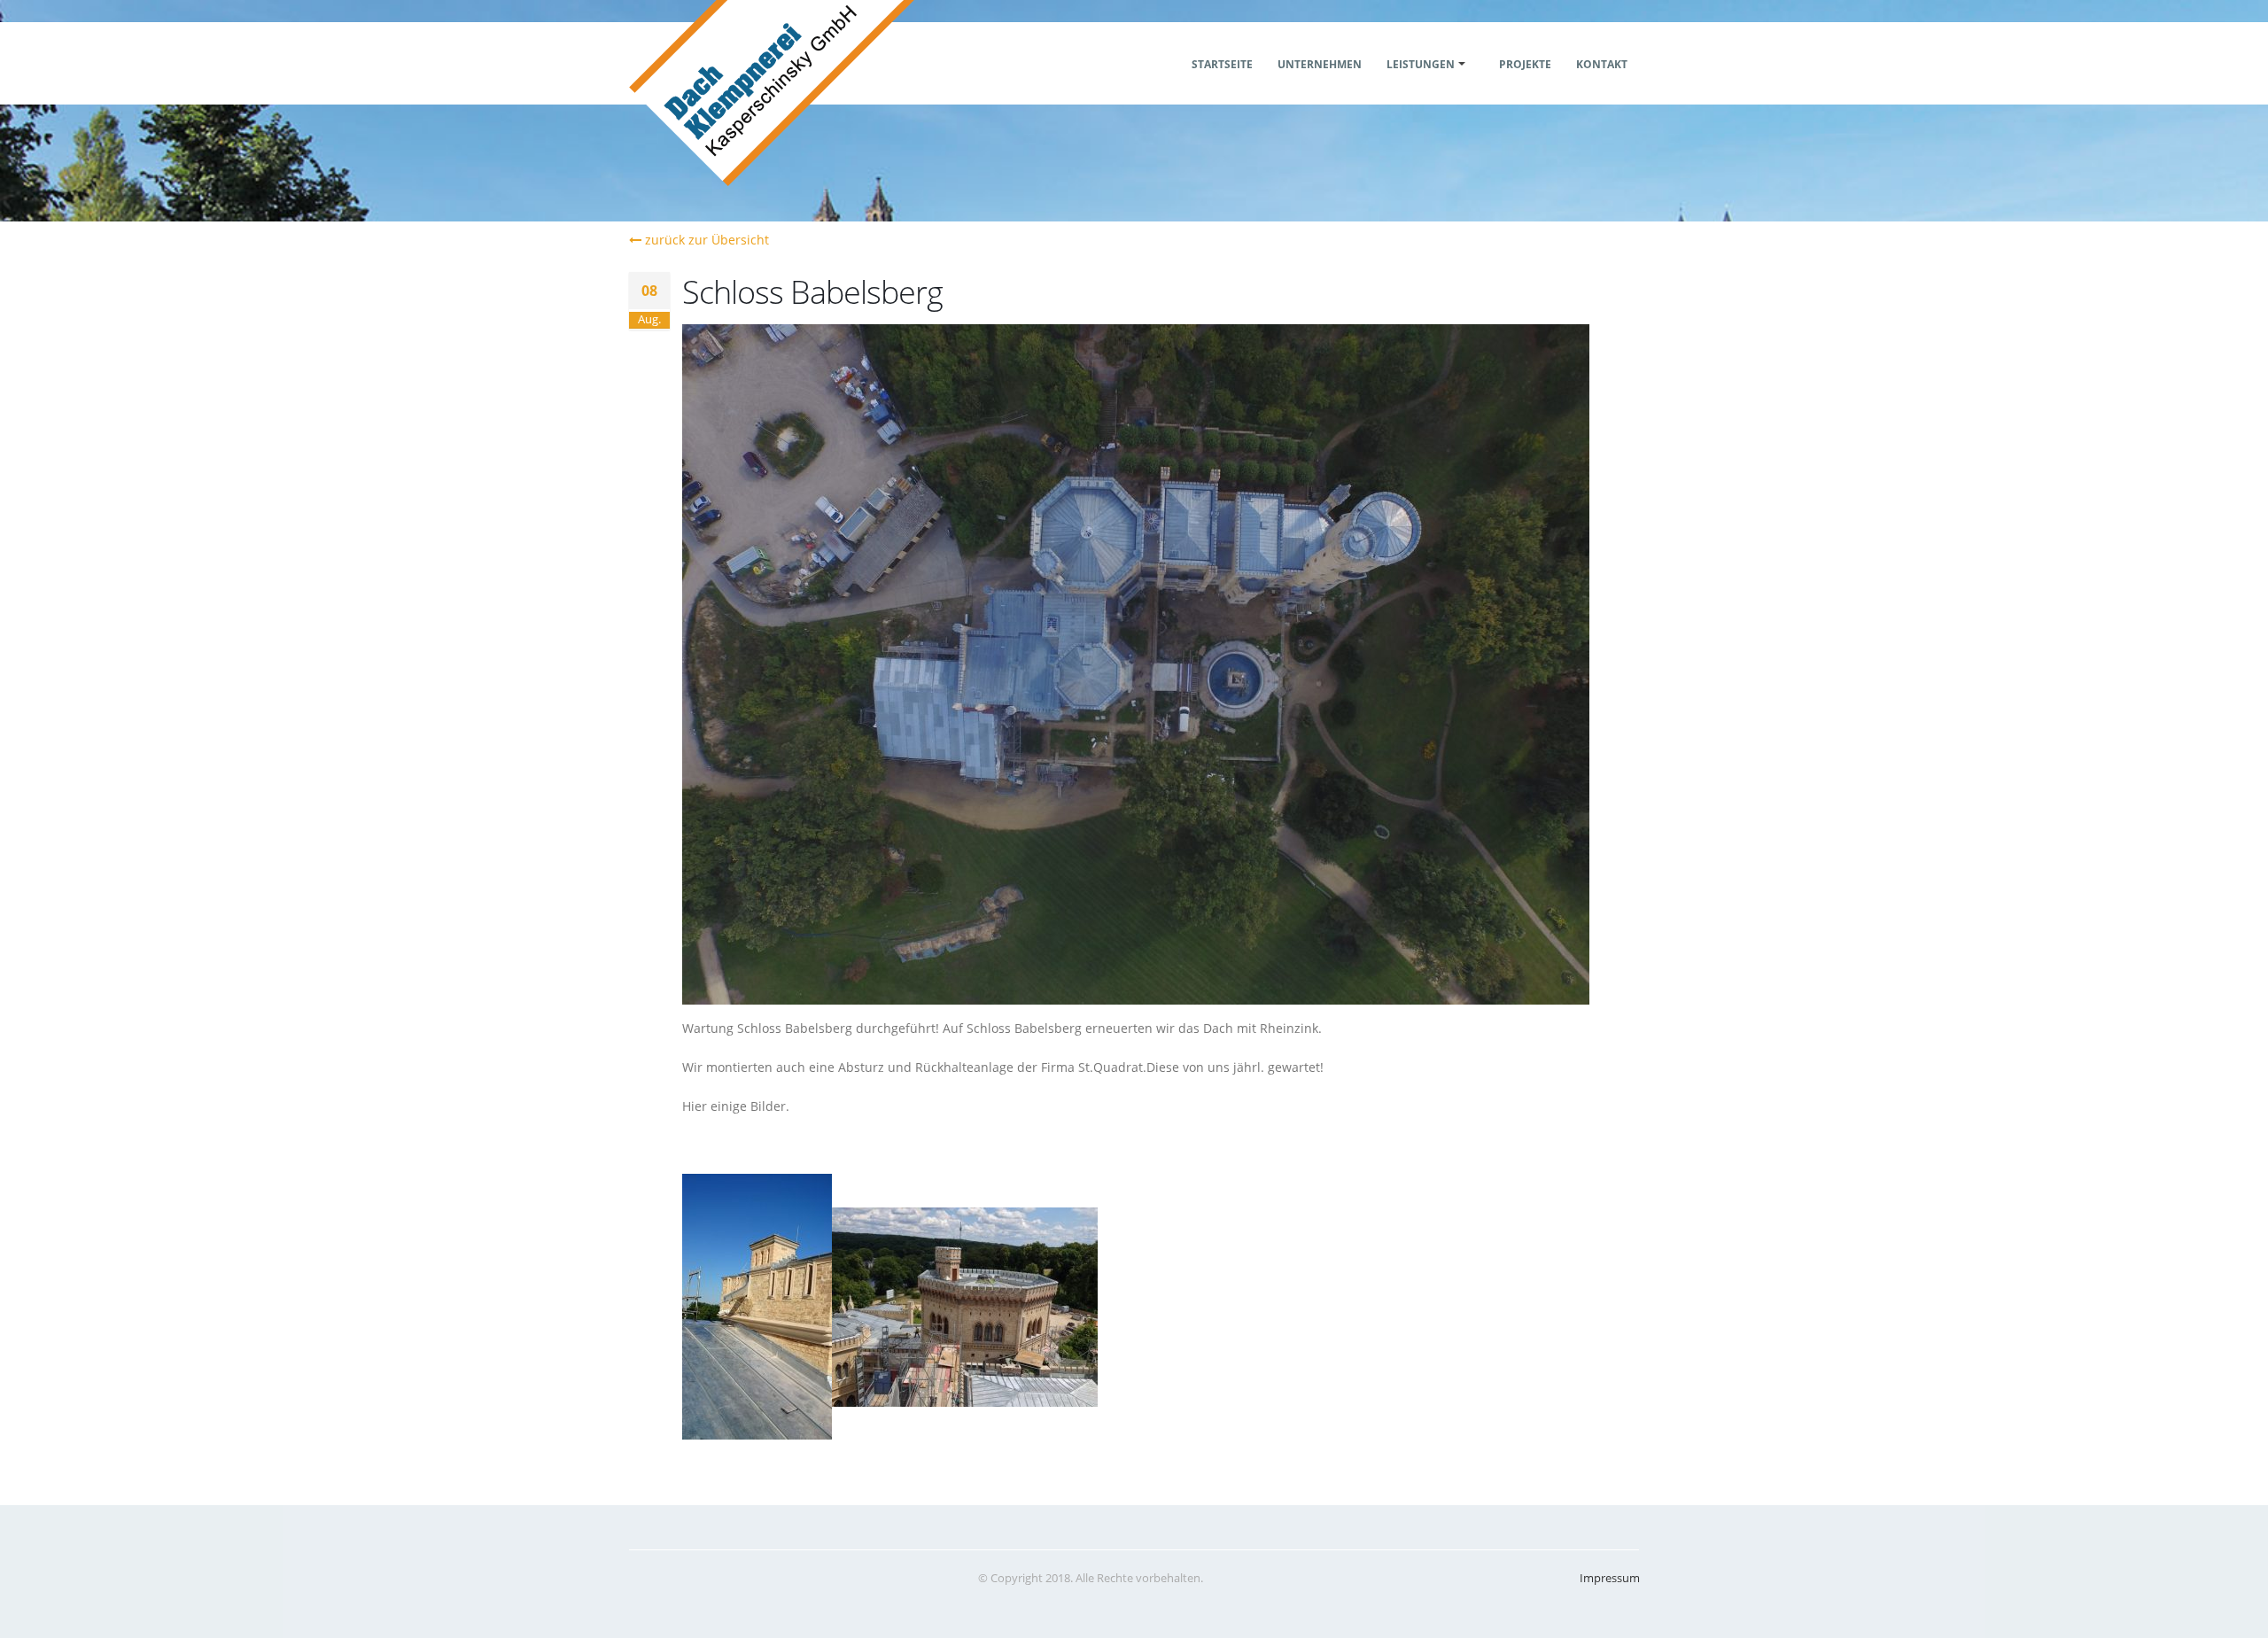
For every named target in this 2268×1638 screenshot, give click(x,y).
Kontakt (1602, 64)
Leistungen (1421, 64)
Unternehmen (1320, 64)
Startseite (1222, 64)
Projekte (1525, 64)
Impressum (1610, 1578)
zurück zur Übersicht (705, 240)
